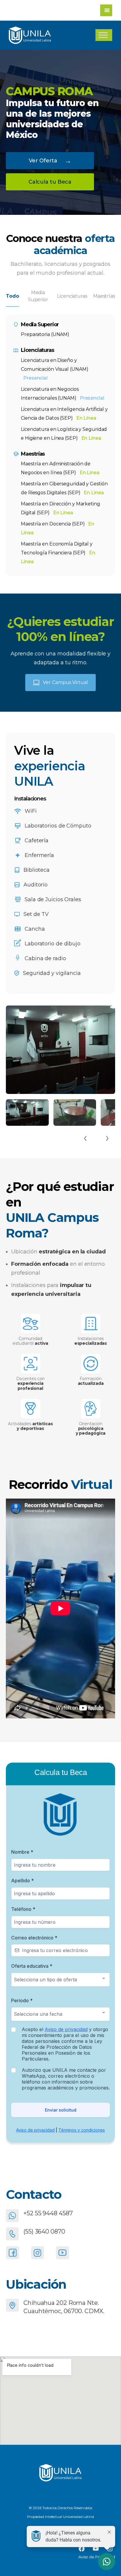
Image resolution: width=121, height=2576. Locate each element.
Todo (12, 296)
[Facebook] (12, 2253)
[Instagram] (37, 2253)
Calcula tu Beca (50, 182)
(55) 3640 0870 (44, 2231)
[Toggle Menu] (103, 35)
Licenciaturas (72, 296)
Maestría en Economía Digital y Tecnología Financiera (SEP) (58, 553)
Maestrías (104, 296)
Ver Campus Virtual (65, 682)
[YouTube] (62, 2253)
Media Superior (38, 296)
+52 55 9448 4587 (48, 2213)
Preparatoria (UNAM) (45, 334)
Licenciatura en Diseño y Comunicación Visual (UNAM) (54, 369)
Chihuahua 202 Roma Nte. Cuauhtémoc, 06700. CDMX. (64, 2307)
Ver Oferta (50, 160)
